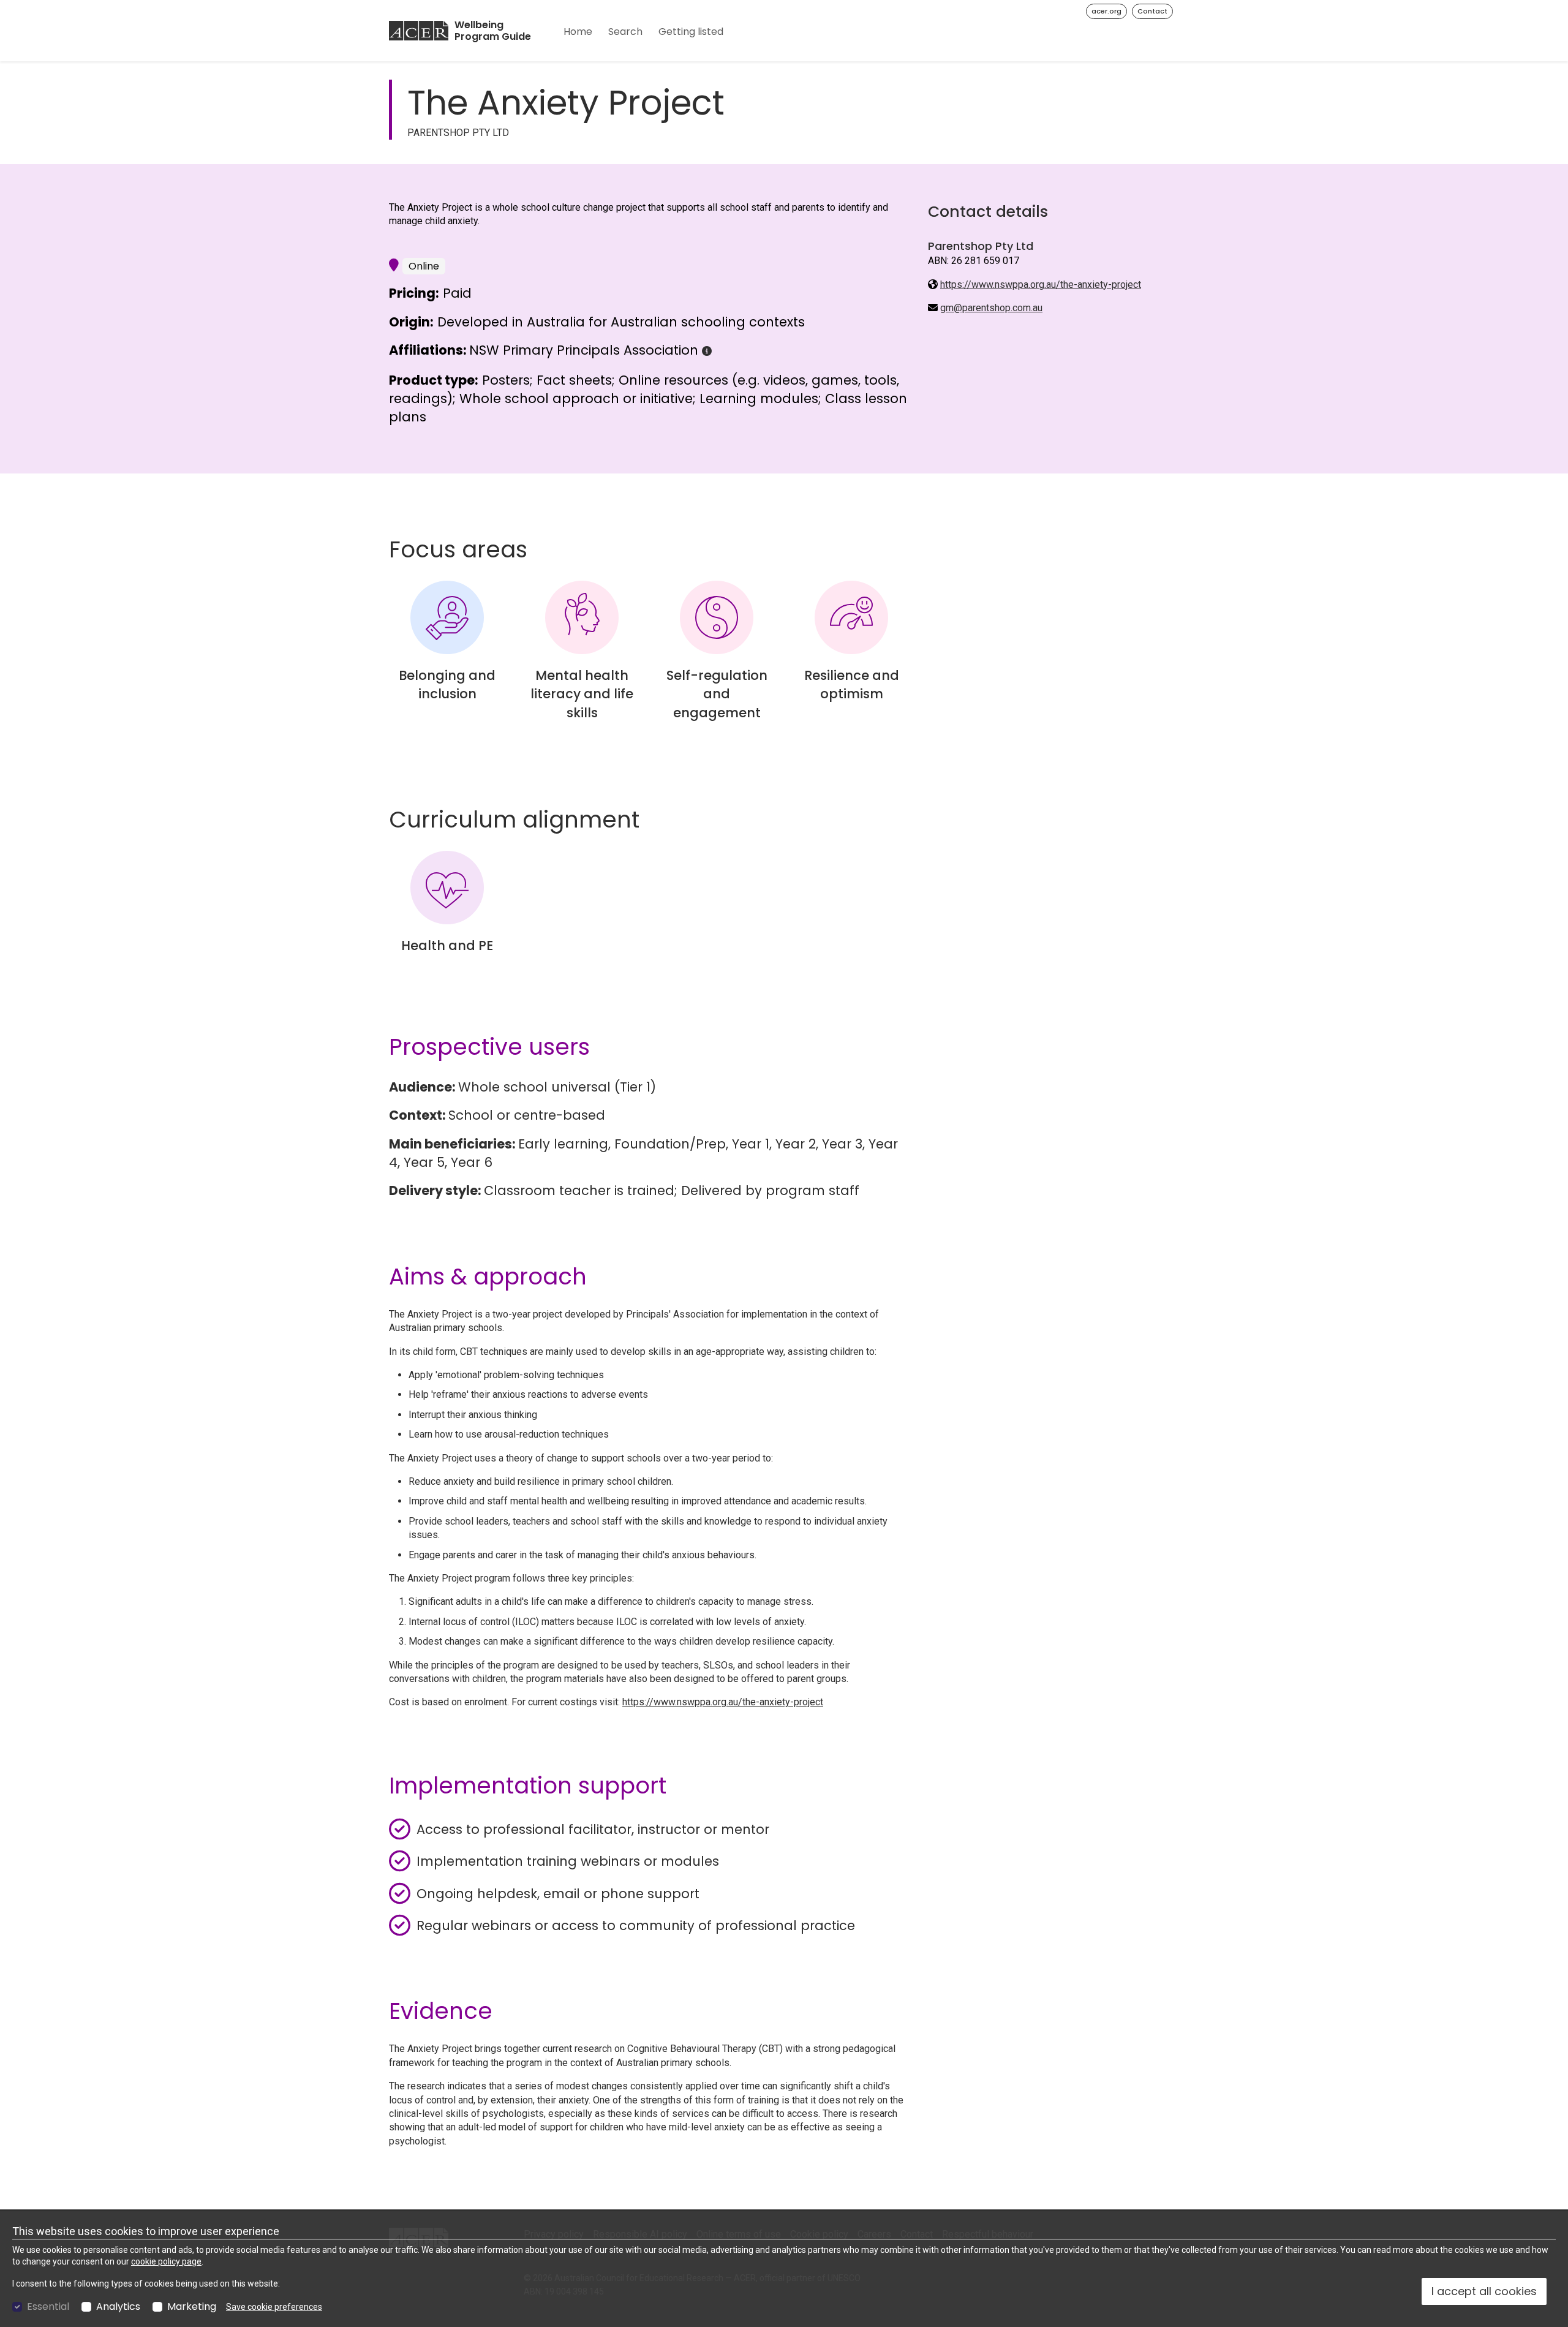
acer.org (1106, 11)
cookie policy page (166, 2261)
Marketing (192, 2307)
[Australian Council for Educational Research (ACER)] (419, 31)
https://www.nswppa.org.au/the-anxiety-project (1041, 285)
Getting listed (691, 32)
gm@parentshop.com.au (991, 308)
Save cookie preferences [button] (274, 2307)
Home (578, 32)
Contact (1152, 11)
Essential (48, 2307)
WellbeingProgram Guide (493, 31)
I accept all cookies (1484, 2291)
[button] (707, 351)
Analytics (118, 2307)
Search (625, 32)
